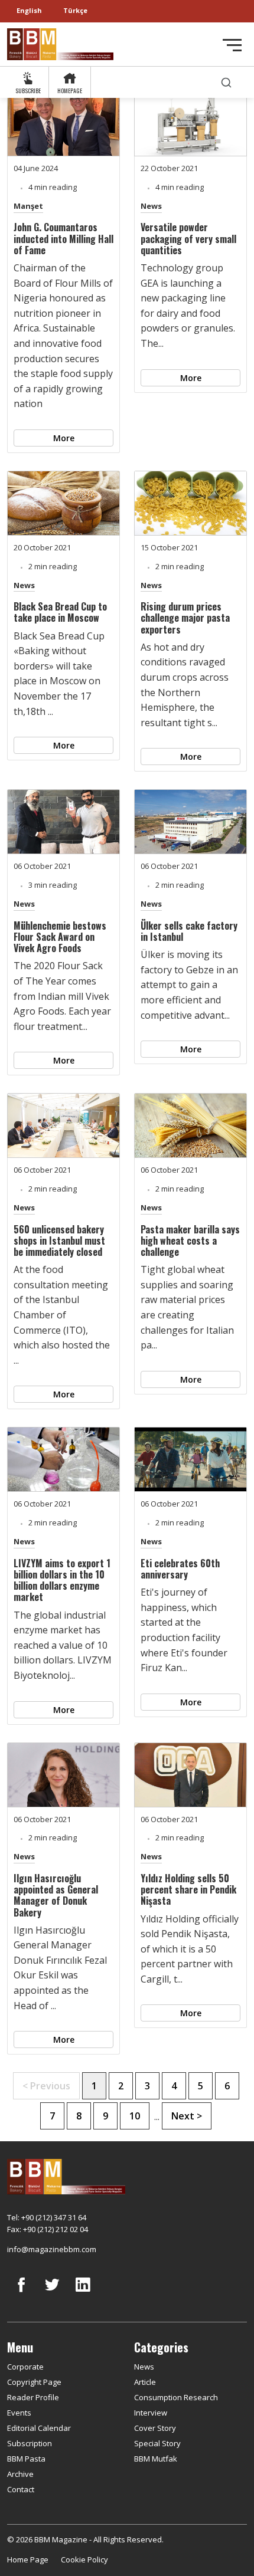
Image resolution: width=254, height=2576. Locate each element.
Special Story (157, 2443)
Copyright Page (34, 2382)
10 (135, 2116)
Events (19, 2413)
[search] (226, 82)
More (64, 438)
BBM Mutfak (156, 2459)
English (29, 10)
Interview (151, 2413)
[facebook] (21, 2293)
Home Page (28, 2559)
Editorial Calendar (39, 2428)
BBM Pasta (26, 2459)
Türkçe (75, 10)
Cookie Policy (84, 2559)
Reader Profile (33, 2397)
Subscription (30, 2443)
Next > (187, 2116)
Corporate (25, 2367)
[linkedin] (83, 2293)
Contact (21, 2489)
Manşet (28, 206)
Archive (20, 2474)
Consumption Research (176, 2397)
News (151, 206)
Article (145, 2382)
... (157, 2116)
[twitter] (52, 2293)
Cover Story (155, 2428)
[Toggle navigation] (232, 45)
